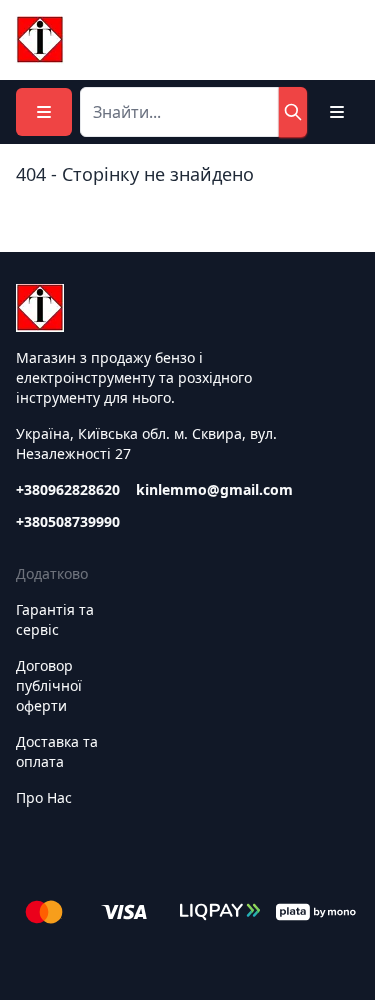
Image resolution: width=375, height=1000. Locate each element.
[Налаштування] (337, 112)
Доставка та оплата (57, 751)
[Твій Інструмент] (40, 40)
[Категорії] (44, 112)
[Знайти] (293, 112)
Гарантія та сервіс (55, 619)
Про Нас (44, 797)
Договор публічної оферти (49, 685)
